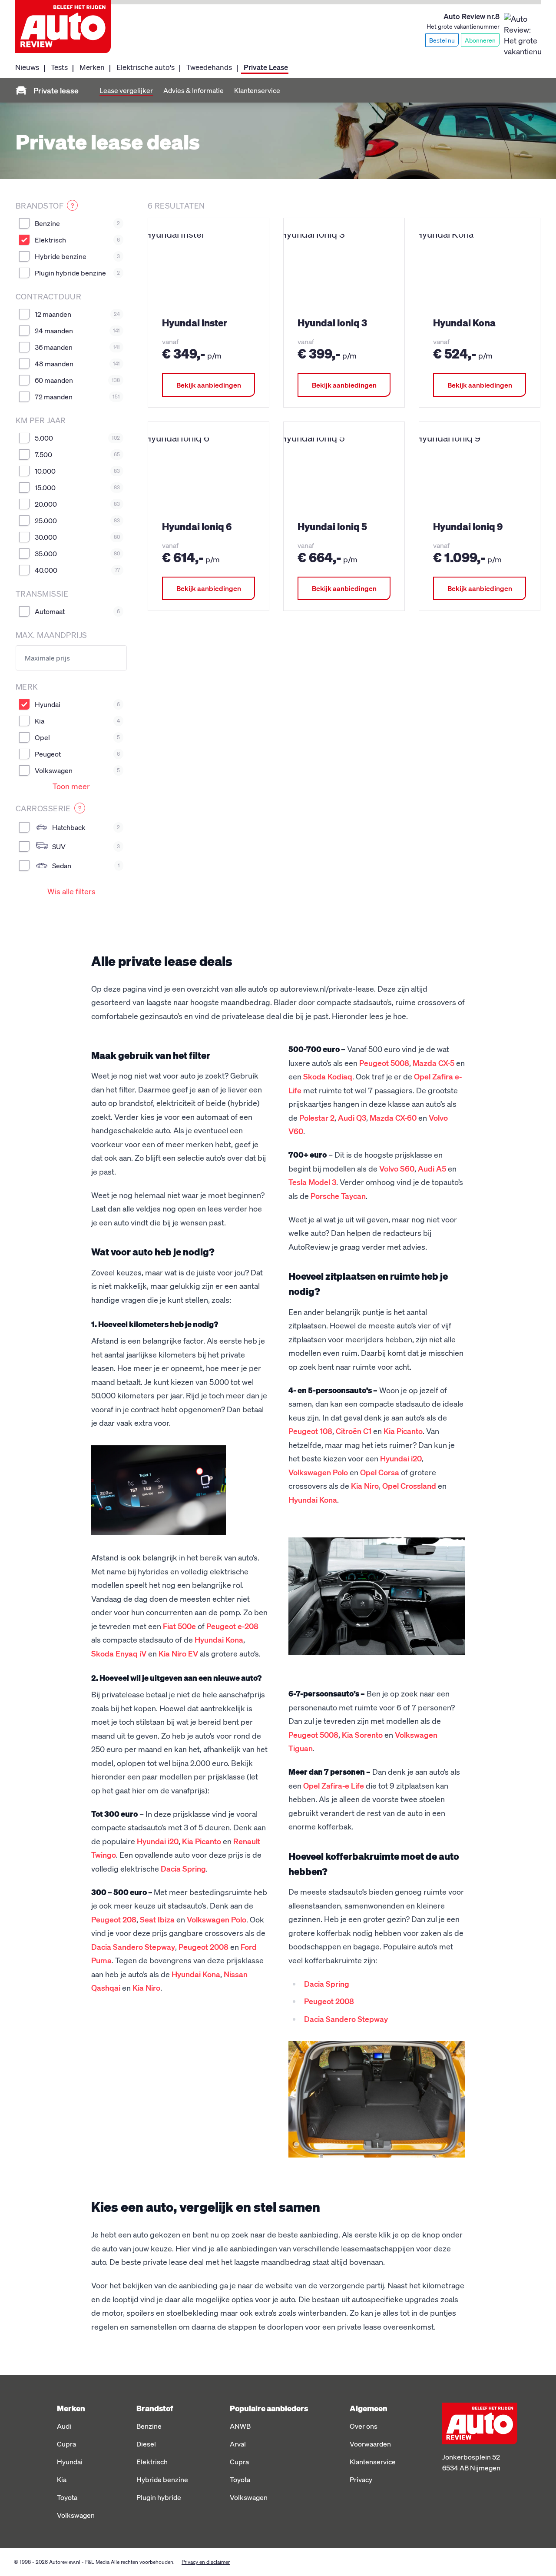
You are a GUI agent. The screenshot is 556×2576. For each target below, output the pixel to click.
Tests (59, 67)
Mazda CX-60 (393, 1117)
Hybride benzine (77, 256)
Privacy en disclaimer (206, 2562)
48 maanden (77, 363)
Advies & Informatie (194, 90)
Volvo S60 (397, 1168)
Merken (92, 67)
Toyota (67, 2497)
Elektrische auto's (146, 67)
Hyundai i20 (158, 1841)
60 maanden (77, 380)
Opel (77, 737)
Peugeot (77, 754)
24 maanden (77, 330)
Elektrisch (77, 240)
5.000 (77, 438)
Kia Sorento (362, 1734)
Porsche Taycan (338, 1196)
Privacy (361, 2479)
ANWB (240, 2426)
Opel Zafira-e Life (334, 1785)
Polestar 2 (317, 1117)
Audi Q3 (352, 1117)
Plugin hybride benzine (77, 273)
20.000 (77, 504)
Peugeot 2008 (204, 1947)
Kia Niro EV (178, 1653)
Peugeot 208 (114, 1919)
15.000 (77, 487)
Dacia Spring (183, 1868)
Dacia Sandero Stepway (133, 1947)
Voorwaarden (370, 2444)
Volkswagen (77, 770)
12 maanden (77, 314)
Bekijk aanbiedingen (209, 385)
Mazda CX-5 (434, 1063)
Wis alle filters (71, 891)
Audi (64, 2426)
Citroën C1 (354, 1431)
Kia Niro (146, 1987)
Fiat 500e (179, 1626)
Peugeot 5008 (384, 1063)
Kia (77, 721)
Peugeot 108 (310, 1431)
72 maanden (77, 397)
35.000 (77, 553)
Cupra (66, 2444)
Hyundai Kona (219, 1639)
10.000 (77, 471)
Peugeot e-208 (232, 1626)
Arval (238, 2444)
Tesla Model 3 (312, 1182)
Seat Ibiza (157, 1919)
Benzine (77, 223)
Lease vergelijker (126, 90)
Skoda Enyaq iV (119, 1653)
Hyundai (77, 704)
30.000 (77, 537)
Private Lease (266, 67)
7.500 (77, 454)
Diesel (146, 2444)
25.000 (77, 520)
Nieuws (27, 67)
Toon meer (71, 786)
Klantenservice (257, 90)
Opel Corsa (380, 1472)
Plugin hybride (159, 2497)
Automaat (77, 611)
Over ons (364, 2426)
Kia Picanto (202, 1841)
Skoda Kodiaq (328, 1076)
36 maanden (77, 347)
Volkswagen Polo (217, 1919)
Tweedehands (209, 67)
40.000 (77, 570)
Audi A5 (432, 1168)
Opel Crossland (409, 1486)
